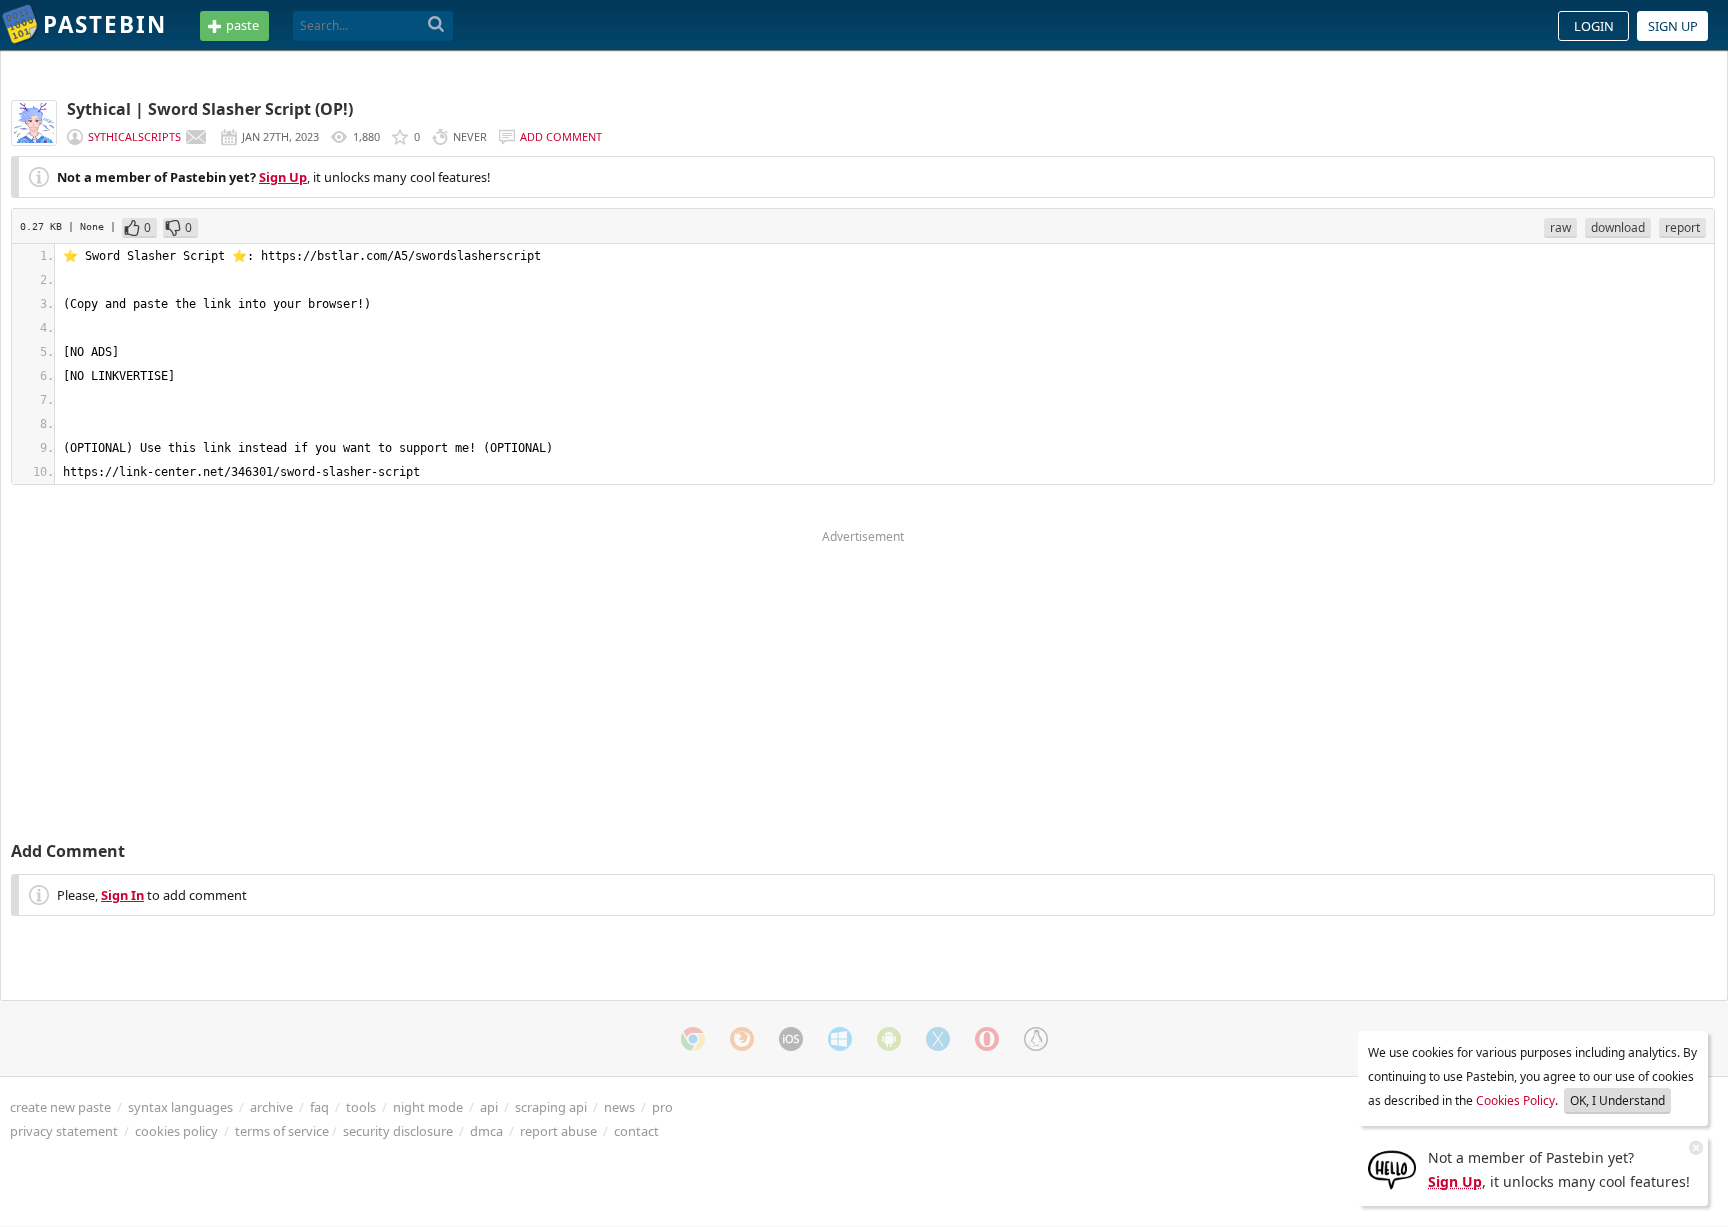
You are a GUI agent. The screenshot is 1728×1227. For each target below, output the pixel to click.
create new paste (60, 1107)
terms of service (282, 1131)
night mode (428, 1107)
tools (361, 1107)
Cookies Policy (1515, 1100)
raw (1560, 227)
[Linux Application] (1036, 1039)
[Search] (436, 25)
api (489, 1107)
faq (319, 1107)
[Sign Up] (1392, 1168)
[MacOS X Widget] (938, 1039)
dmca (486, 1131)
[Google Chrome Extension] (693, 1039)
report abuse (558, 1131)
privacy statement (64, 1131)
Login (1594, 26)
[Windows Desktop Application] (840, 1039)
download (1618, 227)
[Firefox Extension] (742, 1039)
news (619, 1107)
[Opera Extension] (987, 1039)
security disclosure (398, 1131)
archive (271, 1107)
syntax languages (180, 1107)
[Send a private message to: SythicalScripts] (196, 137)
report (1682, 227)
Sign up (1673, 26)
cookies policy (176, 1131)
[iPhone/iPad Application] (791, 1039)
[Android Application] (889, 1039)
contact (636, 1131)
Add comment (561, 136)
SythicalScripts (134, 136)
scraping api (551, 1107)
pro (662, 1107)
